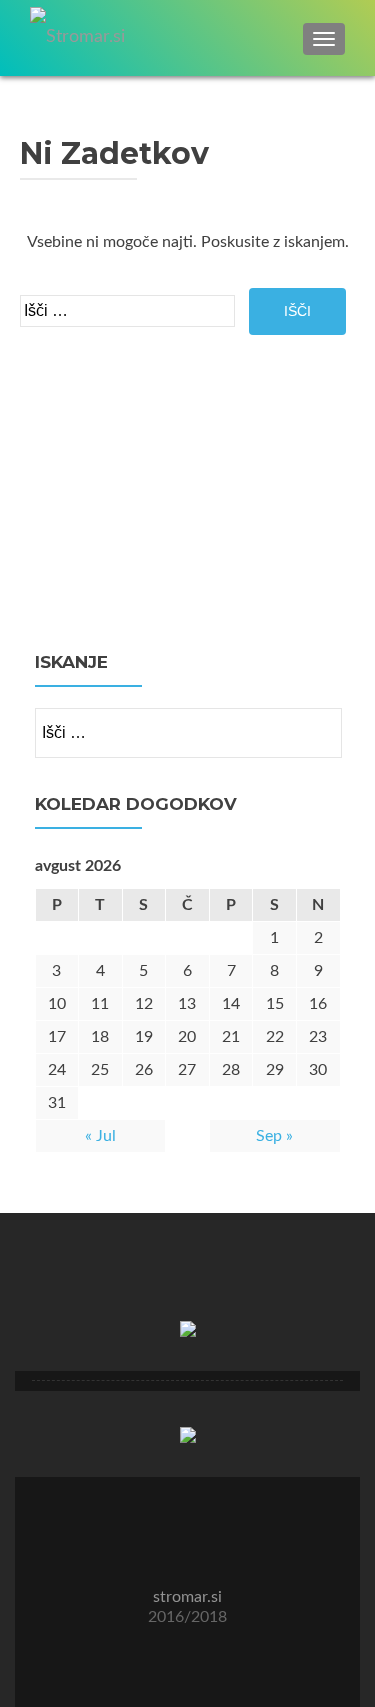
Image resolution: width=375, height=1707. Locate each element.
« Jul (100, 1136)
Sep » (274, 1136)
